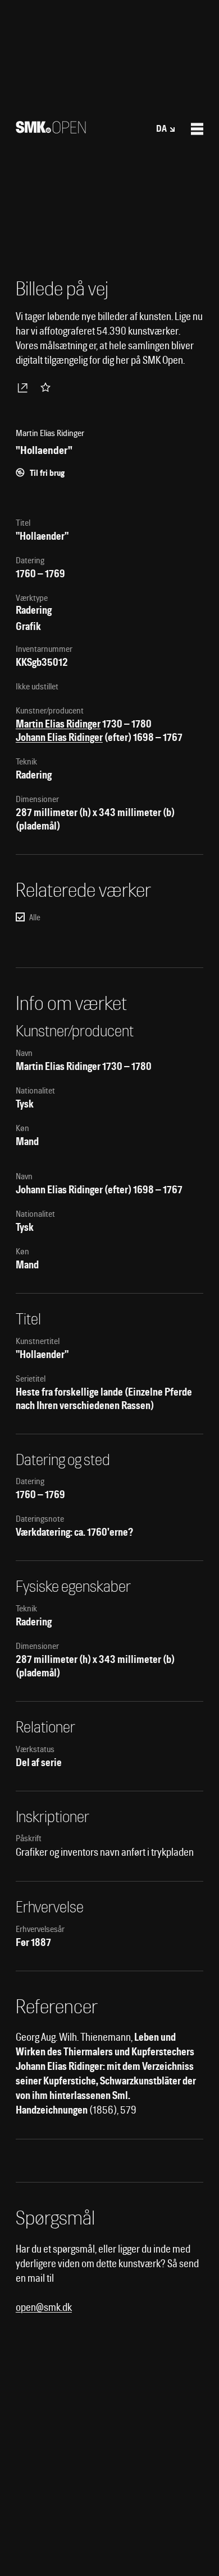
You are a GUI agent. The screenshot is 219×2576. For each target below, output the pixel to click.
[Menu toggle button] (197, 129)
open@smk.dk (44, 2307)
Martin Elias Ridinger (58, 724)
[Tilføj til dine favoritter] (48, 387)
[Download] (25, 387)
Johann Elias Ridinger (59, 737)
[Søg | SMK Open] (51, 130)
